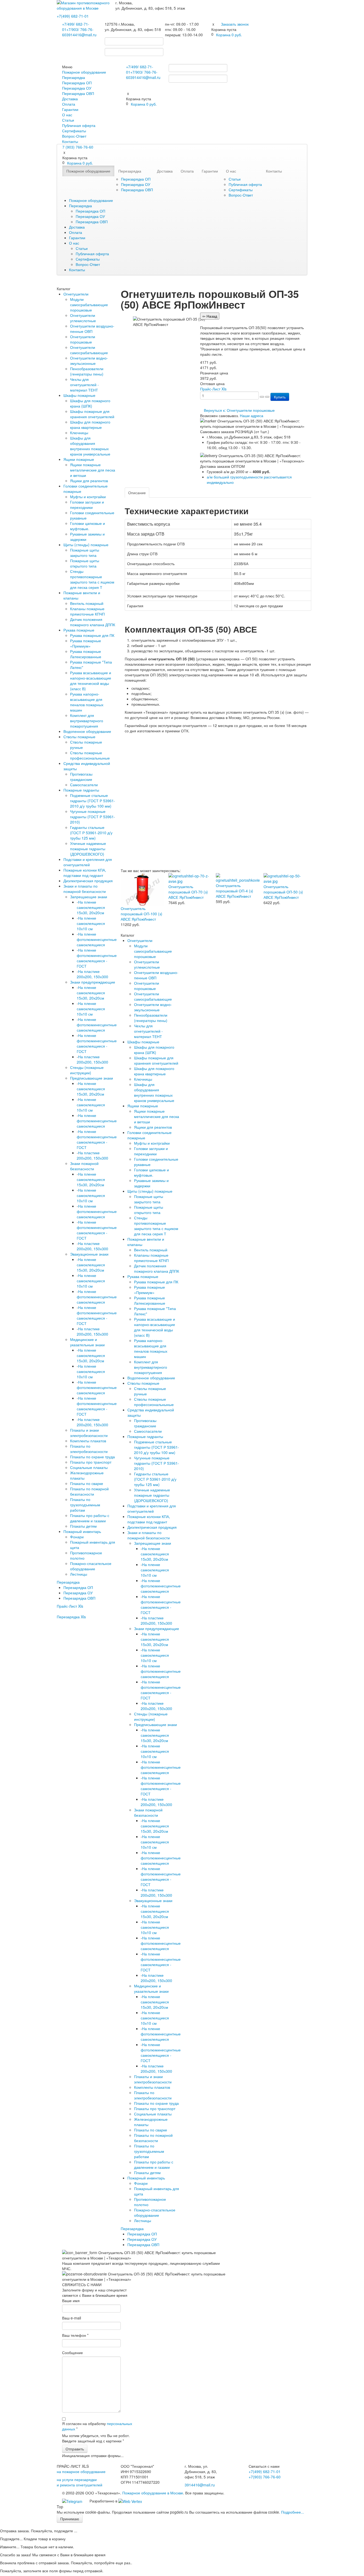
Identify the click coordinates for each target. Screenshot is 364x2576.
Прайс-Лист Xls (70, 1606)
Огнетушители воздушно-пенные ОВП (92, 329)
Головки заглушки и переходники (87, 505)
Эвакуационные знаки (89, 1254)
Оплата (69, 104)
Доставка (70, 99)
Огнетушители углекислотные (83, 318)
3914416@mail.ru (81, 35)
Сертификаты (74, 131)
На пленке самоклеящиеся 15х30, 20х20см (91, 907)
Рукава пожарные (79, 630)
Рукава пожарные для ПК (92, 635)
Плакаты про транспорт (91, 1462)
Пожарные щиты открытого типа (85, 563)
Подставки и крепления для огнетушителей (88, 862)
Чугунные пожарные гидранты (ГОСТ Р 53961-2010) (93, 817)
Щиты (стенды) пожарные (86, 545)
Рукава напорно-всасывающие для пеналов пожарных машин (87, 702)
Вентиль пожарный (87, 603)
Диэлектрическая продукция (88, 881)
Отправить (75, 2449)
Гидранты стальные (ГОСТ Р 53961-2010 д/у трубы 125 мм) (91, 833)
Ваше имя (71, 2301)
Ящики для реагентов (89, 481)
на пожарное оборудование (81, 2471)
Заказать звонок (235, 24)
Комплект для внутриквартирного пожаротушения (87, 721)
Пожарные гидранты (81, 790)
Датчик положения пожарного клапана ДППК (93, 622)
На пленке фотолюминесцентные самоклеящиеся (97, 939)
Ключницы (79, 433)
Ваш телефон (75, 2335)
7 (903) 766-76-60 (78, 147)
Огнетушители (76, 294)
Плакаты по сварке (87, 1483)
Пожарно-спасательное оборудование (91, 1566)
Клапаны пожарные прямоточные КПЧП (87, 611)
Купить (280, 397)
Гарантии (70, 109)
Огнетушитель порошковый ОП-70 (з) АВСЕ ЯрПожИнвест (188, 892)
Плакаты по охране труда (92, 1457)
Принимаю (70, 2519)
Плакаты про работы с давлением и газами (90, 1518)
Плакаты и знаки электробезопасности (89, 1433)
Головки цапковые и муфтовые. (88, 526)
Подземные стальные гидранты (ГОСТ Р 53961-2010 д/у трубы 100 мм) (93, 801)
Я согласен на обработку (97, 2426)
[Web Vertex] (130, 2501)
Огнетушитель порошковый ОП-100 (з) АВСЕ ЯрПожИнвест (141, 914)
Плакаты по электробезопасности (89, 1449)
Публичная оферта (79, 125)
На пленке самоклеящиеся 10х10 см (91, 923)
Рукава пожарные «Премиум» (86, 643)
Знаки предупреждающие (93, 982)
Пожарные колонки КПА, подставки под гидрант (85, 873)
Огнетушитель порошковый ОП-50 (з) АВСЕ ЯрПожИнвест (283, 892)
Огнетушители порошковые (83, 339)
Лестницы (79, 1574)
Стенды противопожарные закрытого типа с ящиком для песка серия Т (92, 579)
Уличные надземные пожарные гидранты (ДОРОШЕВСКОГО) (88, 849)
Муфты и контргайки (88, 497)
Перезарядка (74, 77)
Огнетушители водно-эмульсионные (89, 361)
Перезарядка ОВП (78, 93)
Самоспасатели (84, 785)
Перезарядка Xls (71, 1617)
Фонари (77, 1537)
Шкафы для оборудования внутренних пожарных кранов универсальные (90, 446)
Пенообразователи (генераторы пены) (87, 371)
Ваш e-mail (72, 2318)
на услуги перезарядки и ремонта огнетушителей (80, 2482)
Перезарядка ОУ (77, 88)
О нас (67, 115)
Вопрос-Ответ (74, 136)
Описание (137, 493)
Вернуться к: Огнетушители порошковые (239, 410)
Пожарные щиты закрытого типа (85, 553)
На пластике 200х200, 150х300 (92, 974)
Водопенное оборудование (87, 731)
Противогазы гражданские (81, 777)
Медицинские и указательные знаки (87, 1342)
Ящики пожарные (79, 459)
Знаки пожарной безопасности (84, 1166)
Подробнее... (293, 2512)
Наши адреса (252, 416)
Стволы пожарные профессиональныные (90, 755)
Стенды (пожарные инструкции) (87, 1070)
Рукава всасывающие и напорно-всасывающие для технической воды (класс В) (91, 681)
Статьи (68, 120)
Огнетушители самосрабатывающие (89, 350)
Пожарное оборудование (84, 72)
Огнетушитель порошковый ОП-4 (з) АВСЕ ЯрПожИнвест (234, 891)
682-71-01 (73, 16)
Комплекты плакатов (88, 1441)
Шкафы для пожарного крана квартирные (90, 425)
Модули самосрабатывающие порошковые (89, 305)
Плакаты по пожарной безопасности (89, 1491)
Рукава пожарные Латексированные (86, 654)
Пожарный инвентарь (82, 1531)
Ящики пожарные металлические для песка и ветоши (93, 470)
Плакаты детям (83, 1526)
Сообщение (72, 2353)
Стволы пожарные (79, 737)
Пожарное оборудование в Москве (153, 2493)
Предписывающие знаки (92, 1078)
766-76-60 (265, 2477)
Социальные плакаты (89, 1467)
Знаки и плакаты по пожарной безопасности (85, 889)
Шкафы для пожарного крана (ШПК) (90, 403)
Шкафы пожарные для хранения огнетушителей (92, 414)
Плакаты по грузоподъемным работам (85, 1505)
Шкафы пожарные (79, 395)
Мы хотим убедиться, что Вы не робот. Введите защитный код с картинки (96, 2438)
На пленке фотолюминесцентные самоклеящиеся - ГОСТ (97, 958)
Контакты (70, 141)
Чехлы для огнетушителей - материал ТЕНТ (84, 385)
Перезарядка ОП (77, 83)
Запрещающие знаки (89, 897)
